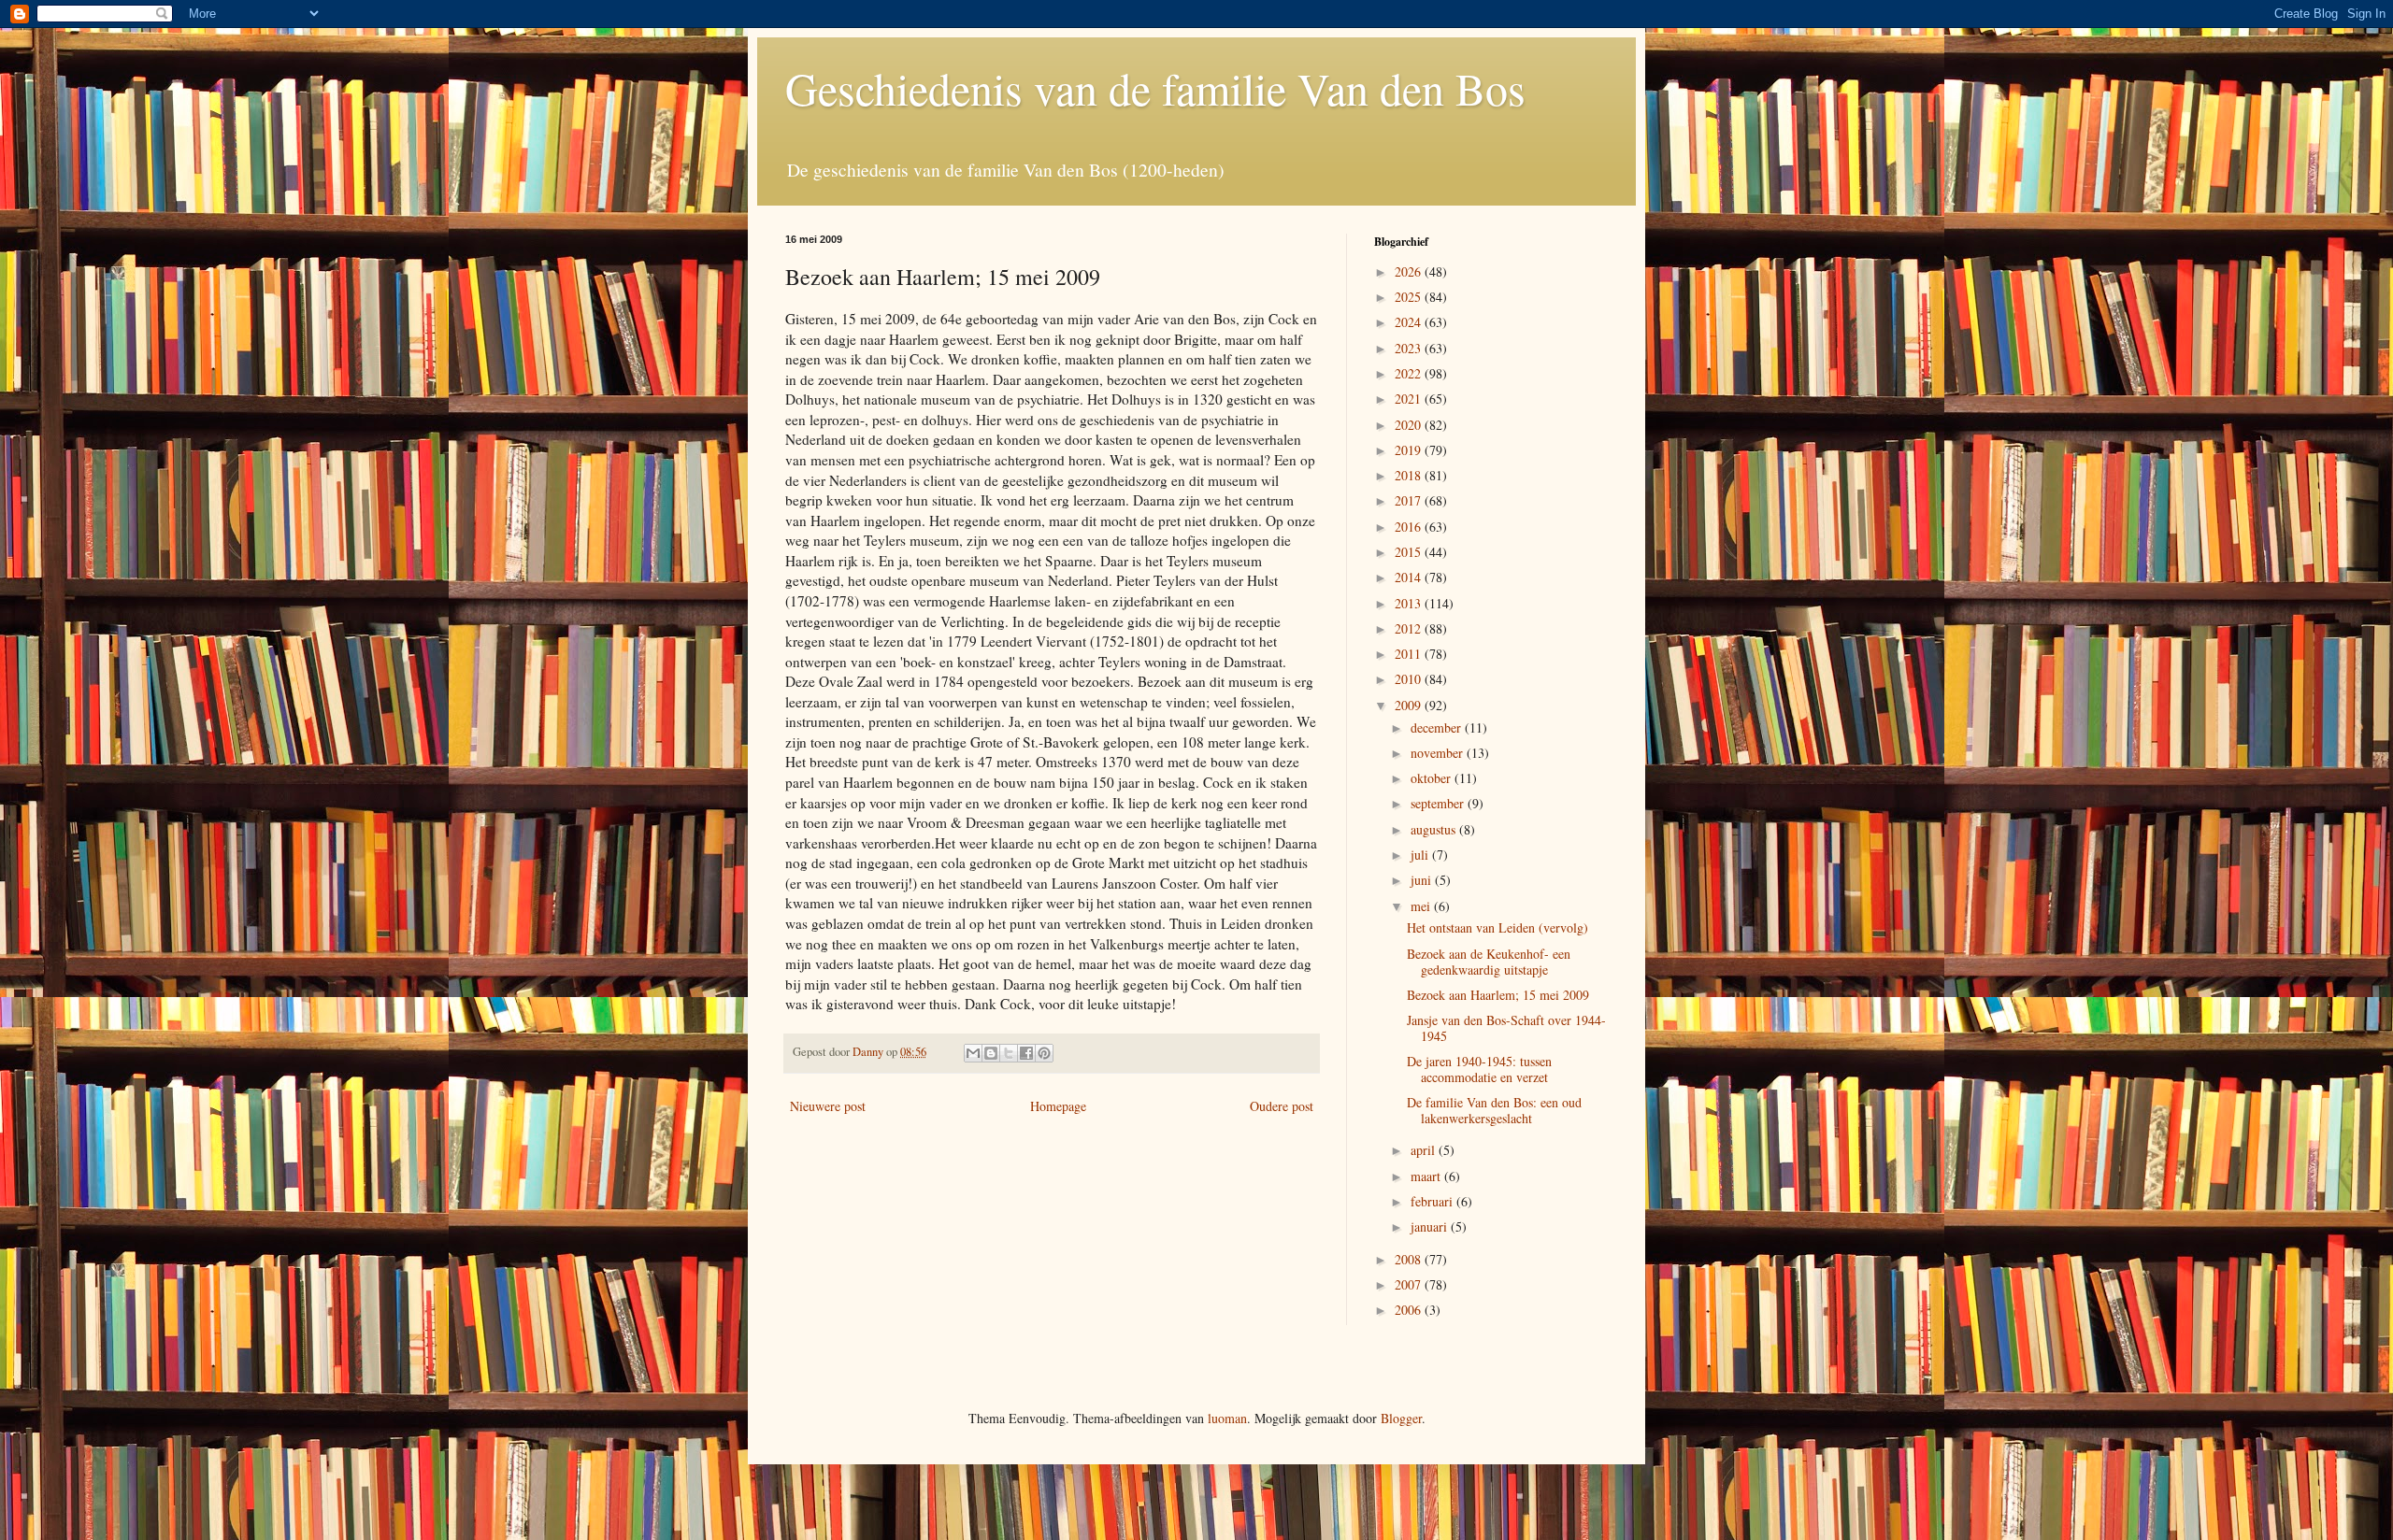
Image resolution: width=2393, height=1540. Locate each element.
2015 (1410, 552)
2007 (1410, 1284)
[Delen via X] (1009, 1053)
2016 (1410, 527)
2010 (1410, 679)
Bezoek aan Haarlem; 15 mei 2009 (1498, 995)
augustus (1435, 829)
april (1425, 1150)
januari (1431, 1226)
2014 (1410, 577)
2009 (1410, 705)
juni (1423, 880)
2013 (1410, 603)
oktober (1433, 778)
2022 (1410, 373)
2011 (1410, 654)
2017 (1410, 500)
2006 (1410, 1310)
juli (1421, 855)
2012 (1410, 628)
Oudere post (1282, 1106)
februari (1433, 1201)
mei (1422, 906)
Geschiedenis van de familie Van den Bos (1155, 88)
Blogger (1401, 1418)
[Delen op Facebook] (1026, 1053)
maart (1427, 1176)
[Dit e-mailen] (973, 1053)
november (1439, 753)
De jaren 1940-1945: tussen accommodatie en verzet (1479, 1069)
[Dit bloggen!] (991, 1053)
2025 (1410, 297)
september (1439, 803)
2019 (1410, 450)
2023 (1410, 348)
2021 (1410, 399)
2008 (1410, 1259)
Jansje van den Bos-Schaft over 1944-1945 (1506, 1028)
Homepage (1058, 1106)
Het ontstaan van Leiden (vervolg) (1497, 927)
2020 (1410, 425)
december (1438, 727)
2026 (1410, 271)
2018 (1410, 475)
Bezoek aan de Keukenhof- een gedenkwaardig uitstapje (1489, 962)
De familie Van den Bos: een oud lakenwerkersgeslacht (1494, 1110)
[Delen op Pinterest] (1044, 1053)
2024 (1410, 322)
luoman (1227, 1418)
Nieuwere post (828, 1106)
